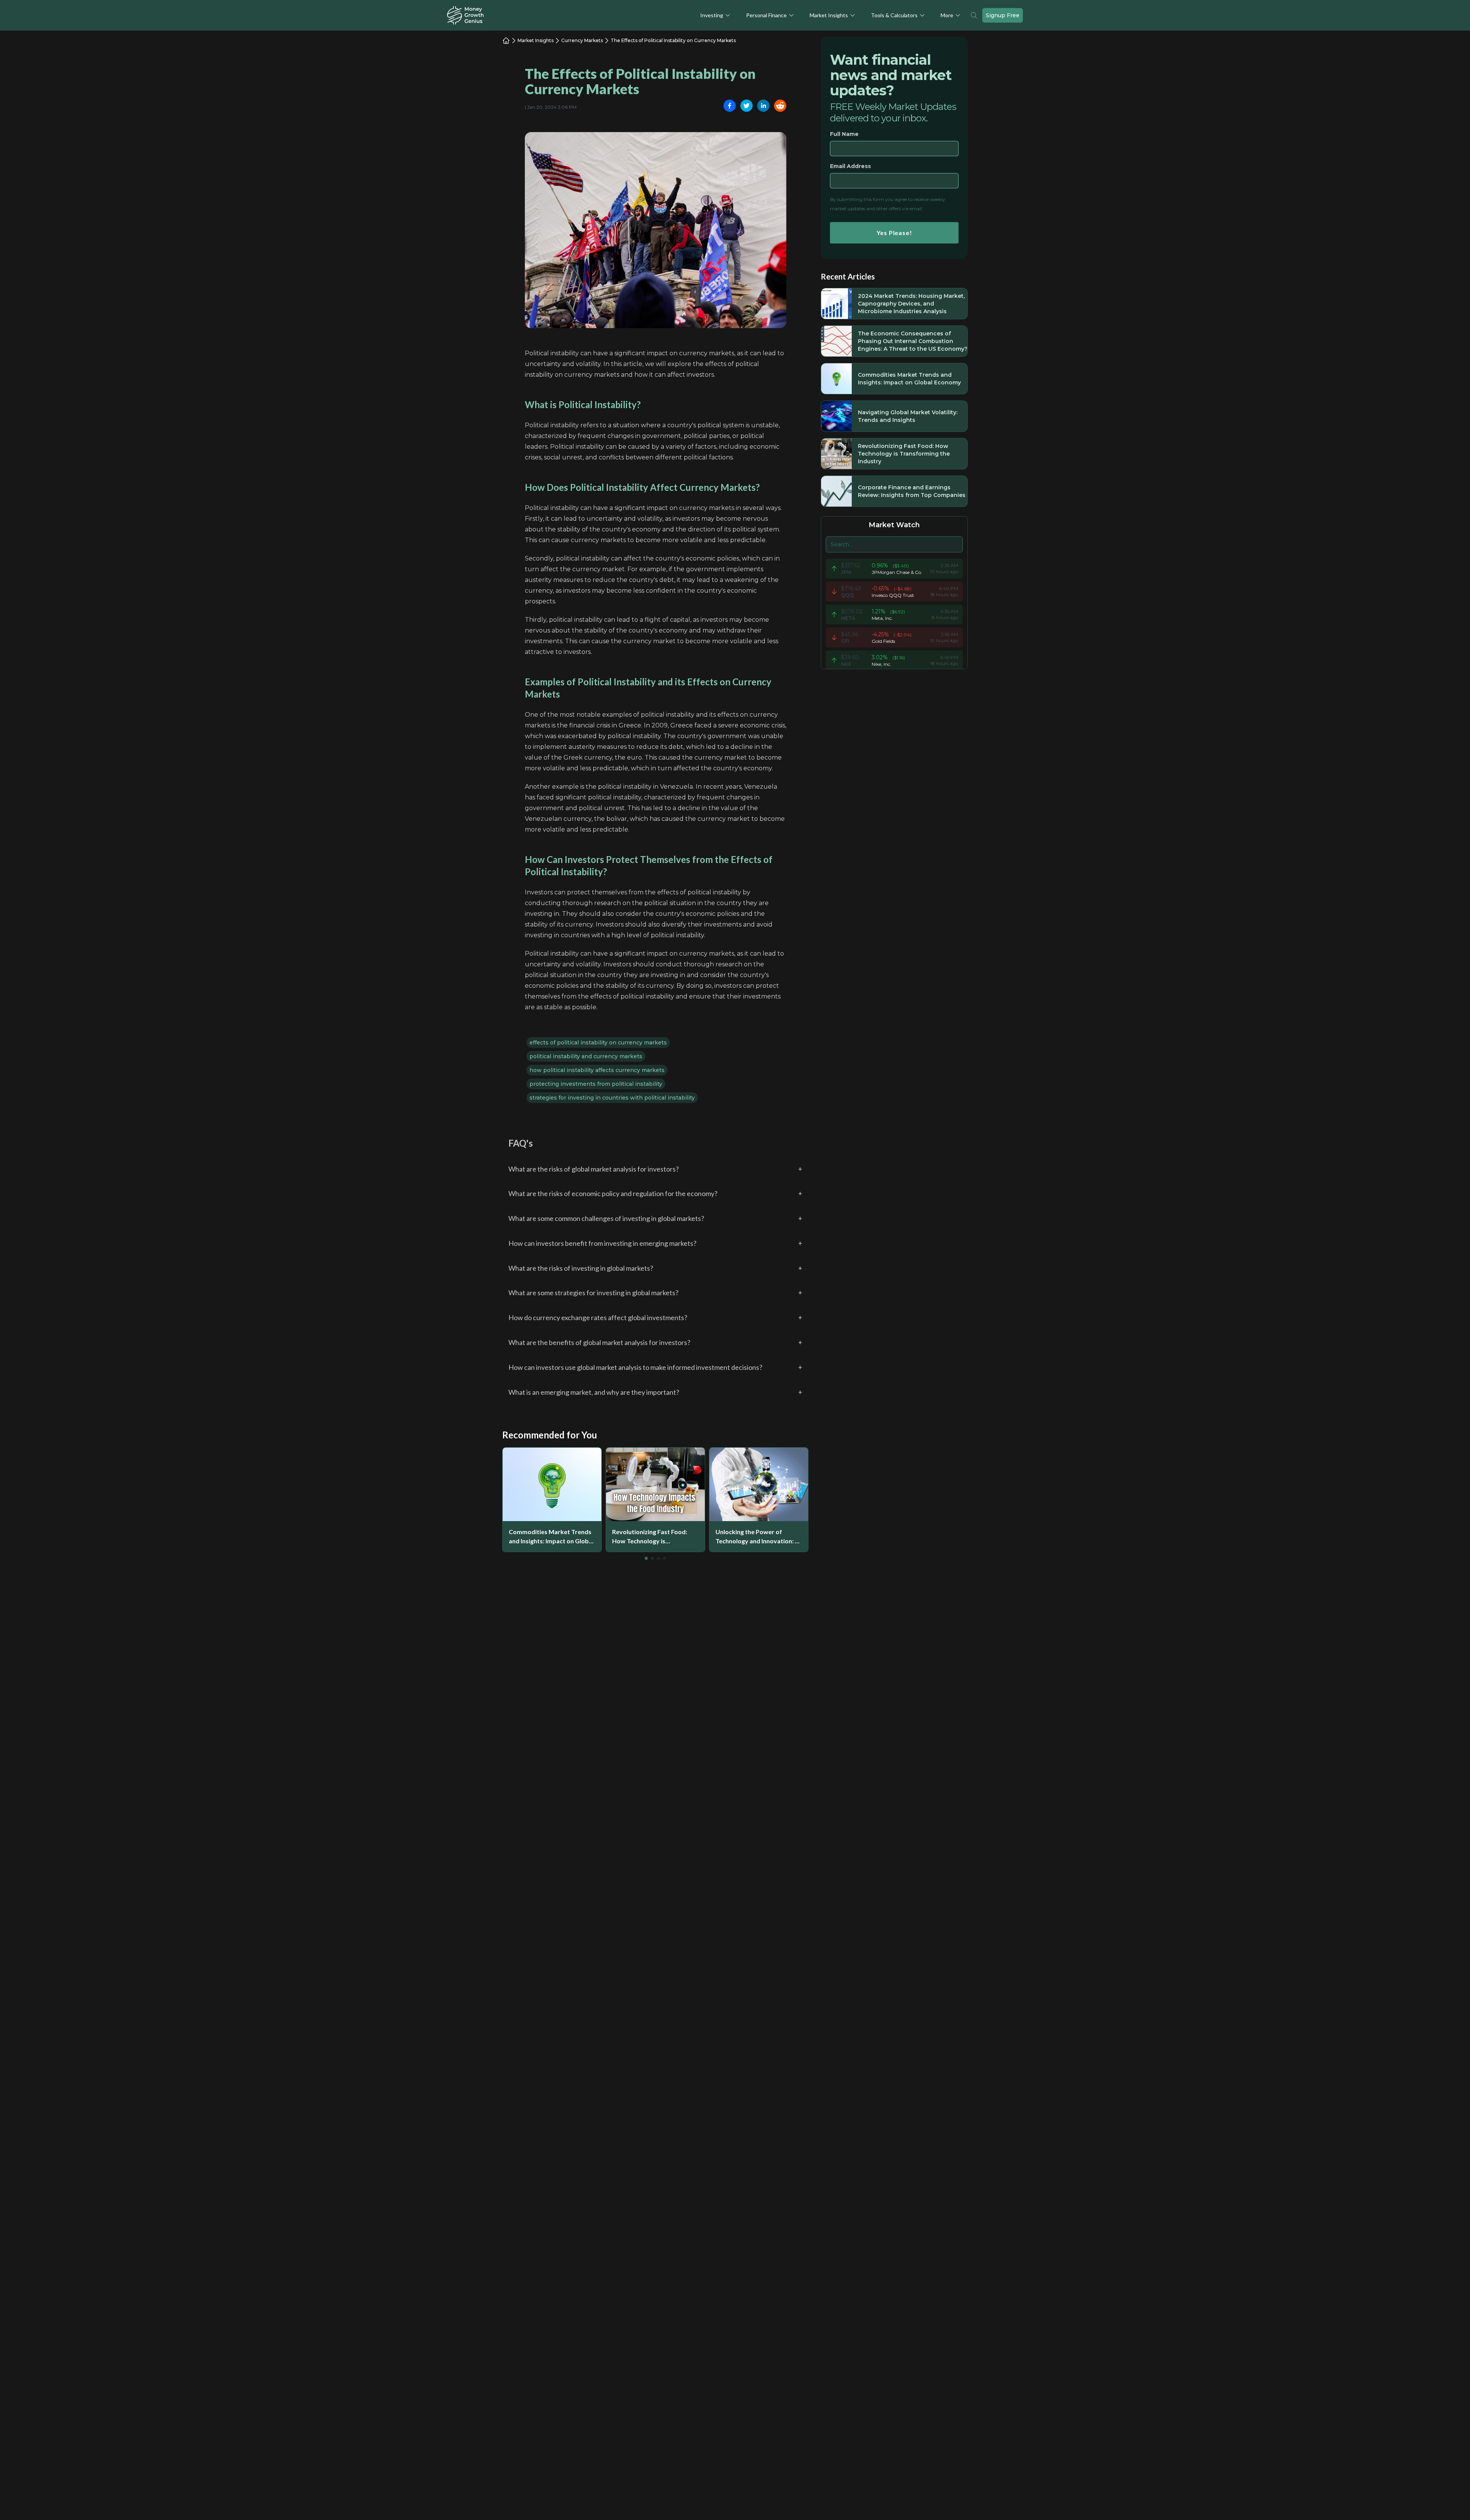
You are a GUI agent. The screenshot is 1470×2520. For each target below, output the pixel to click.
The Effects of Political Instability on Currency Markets (673, 40)
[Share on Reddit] (780, 106)
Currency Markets (582, 40)
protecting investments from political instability (596, 1084)
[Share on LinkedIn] (763, 106)
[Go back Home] (506, 41)
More (947, 15)
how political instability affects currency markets (597, 1070)
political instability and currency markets (586, 1056)
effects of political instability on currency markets (598, 1043)
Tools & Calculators (894, 15)
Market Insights (829, 15)
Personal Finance (766, 15)
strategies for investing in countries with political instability (612, 1098)
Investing (712, 15)
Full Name (844, 134)
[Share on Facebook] (730, 106)
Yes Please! (894, 233)
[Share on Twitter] (746, 106)
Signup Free (1003, 15)
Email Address (850, 166)
